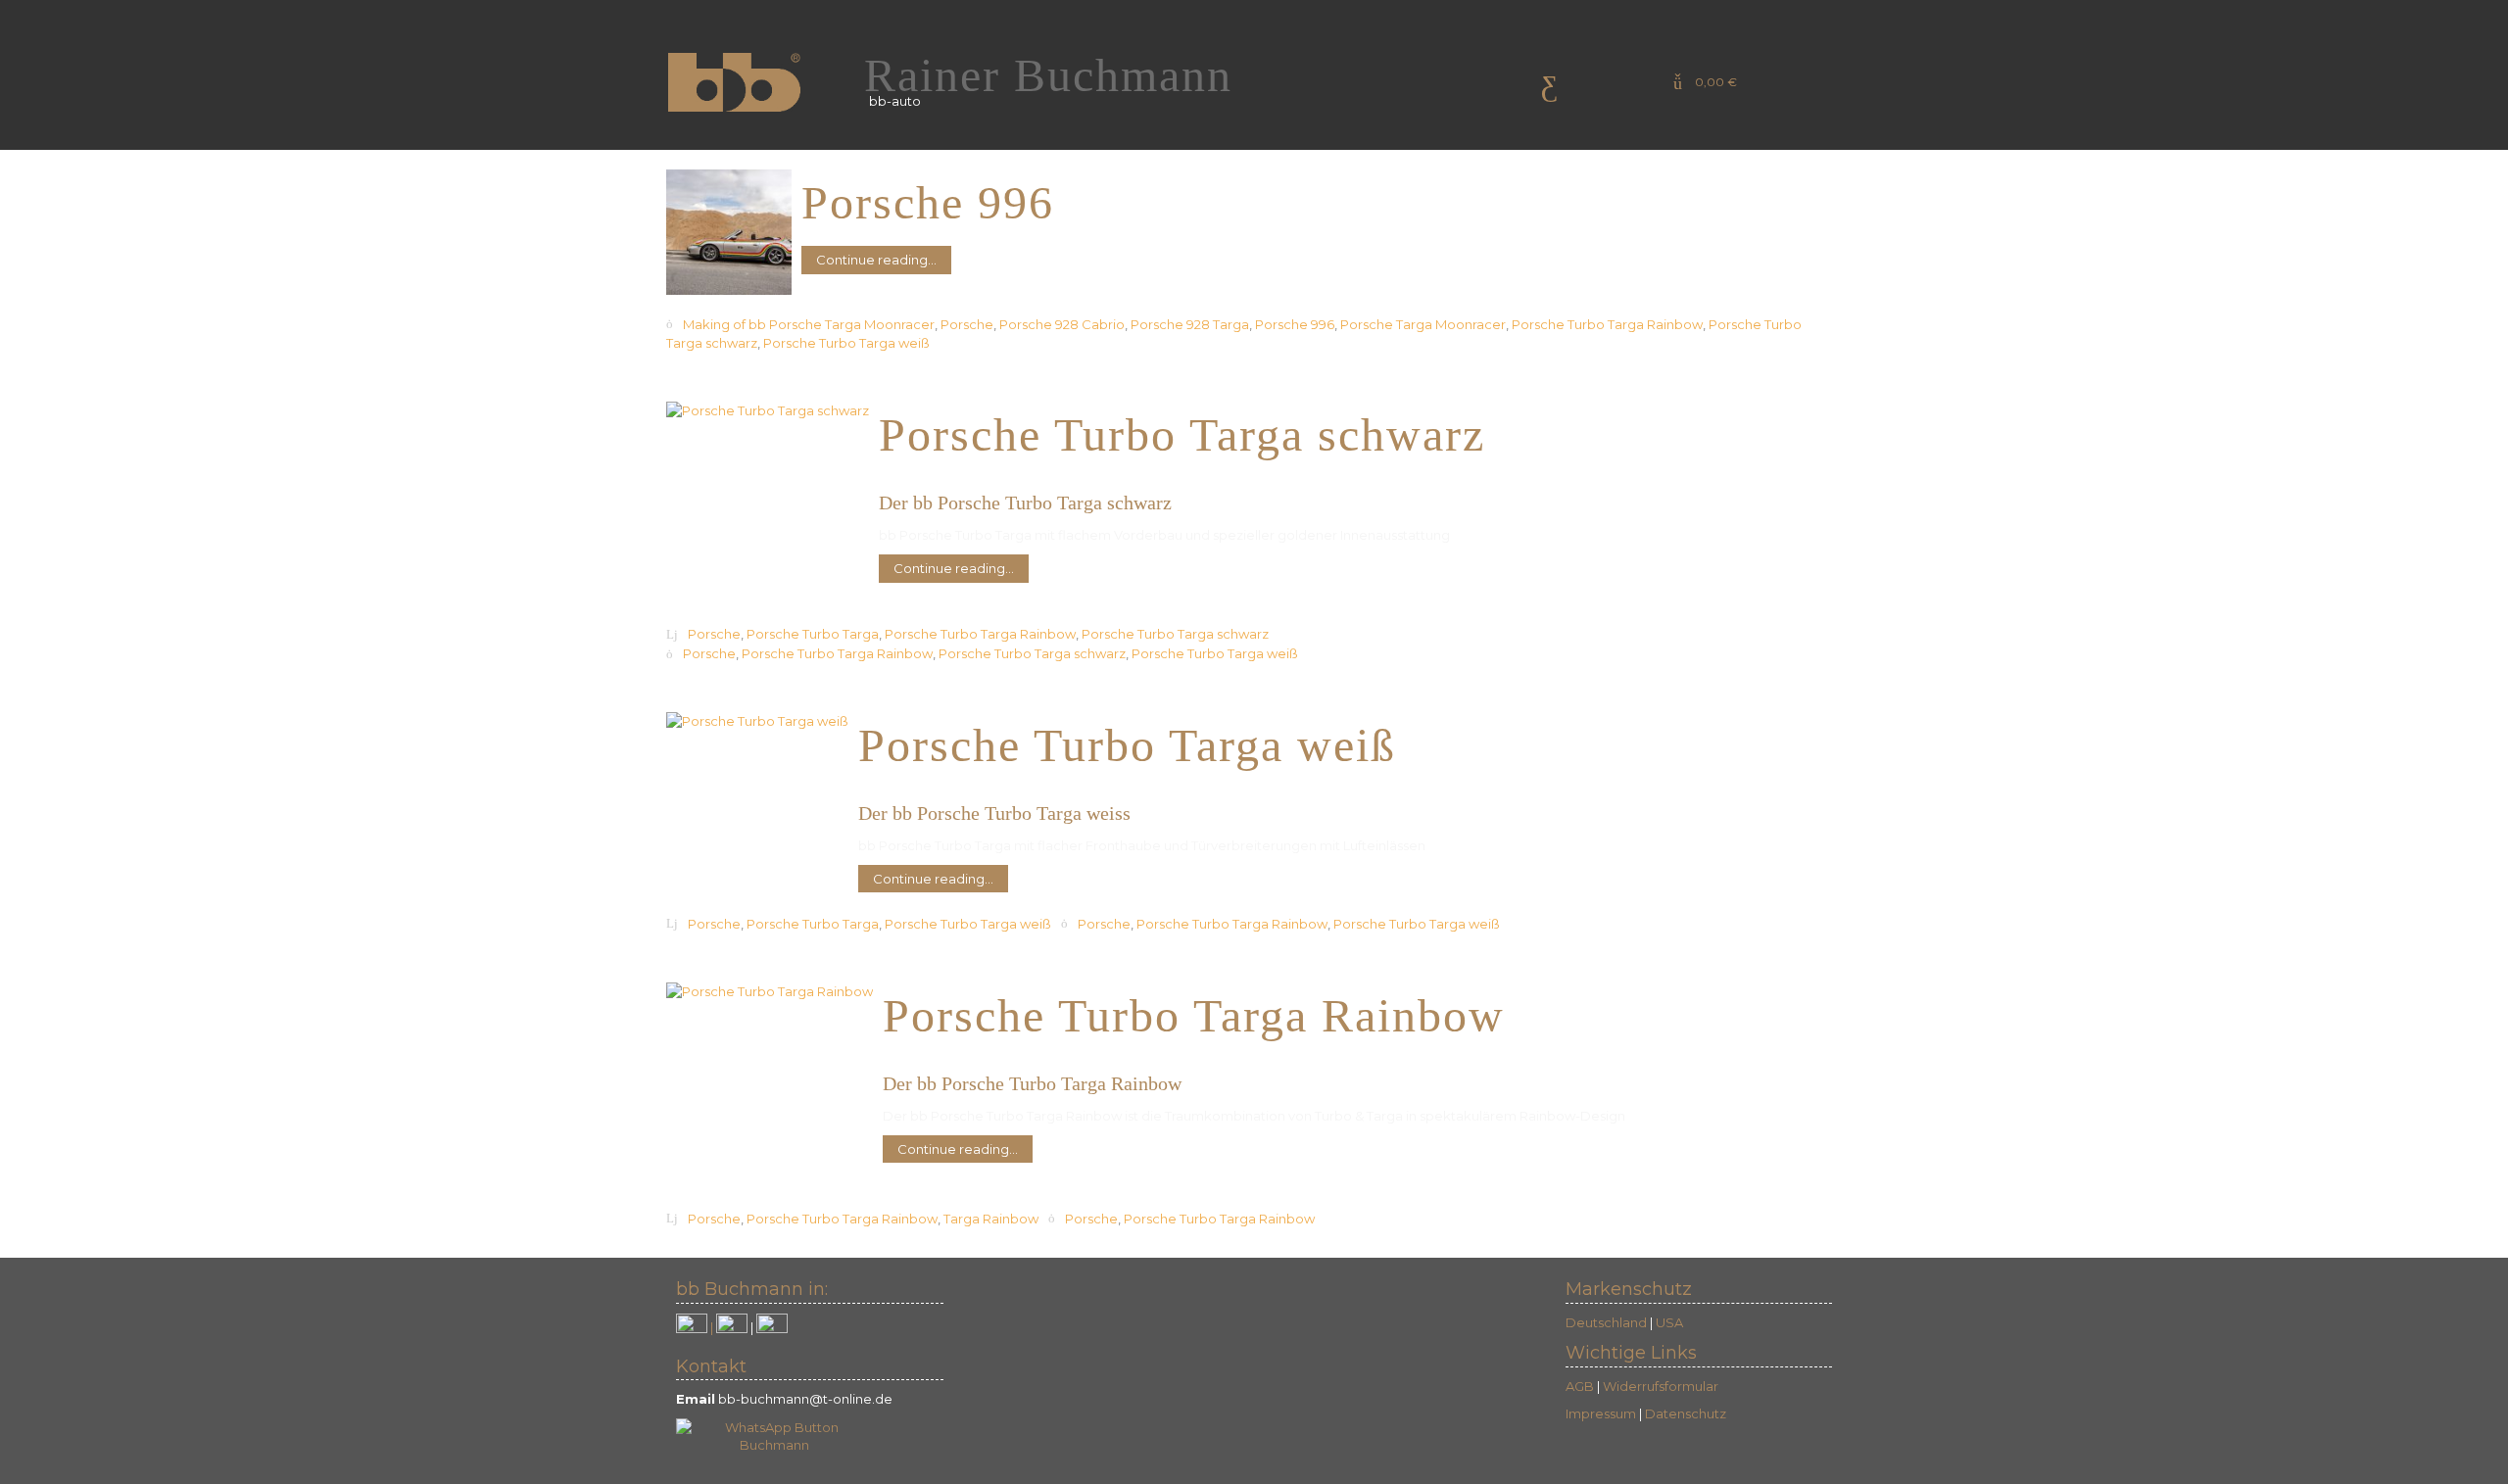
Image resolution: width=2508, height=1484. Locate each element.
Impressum (1601, 1413)
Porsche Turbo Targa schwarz (1175, 635)
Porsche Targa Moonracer (1423, 324)
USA (1669, 1322)
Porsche (967, 324)
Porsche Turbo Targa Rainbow (1607, 324)
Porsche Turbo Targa (813, 635)
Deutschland (1606, 1322)
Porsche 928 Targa (1190, 324)
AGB (1580, 1386)
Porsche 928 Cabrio (1062, 324)
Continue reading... (876, 260)
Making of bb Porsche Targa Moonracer (809, 324)
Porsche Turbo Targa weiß (846, 344)
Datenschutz (1686, 1413)
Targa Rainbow (991, 1219)
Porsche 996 (1295, 324)
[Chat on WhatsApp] (774, 1435)
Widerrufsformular (1661, 1386)
